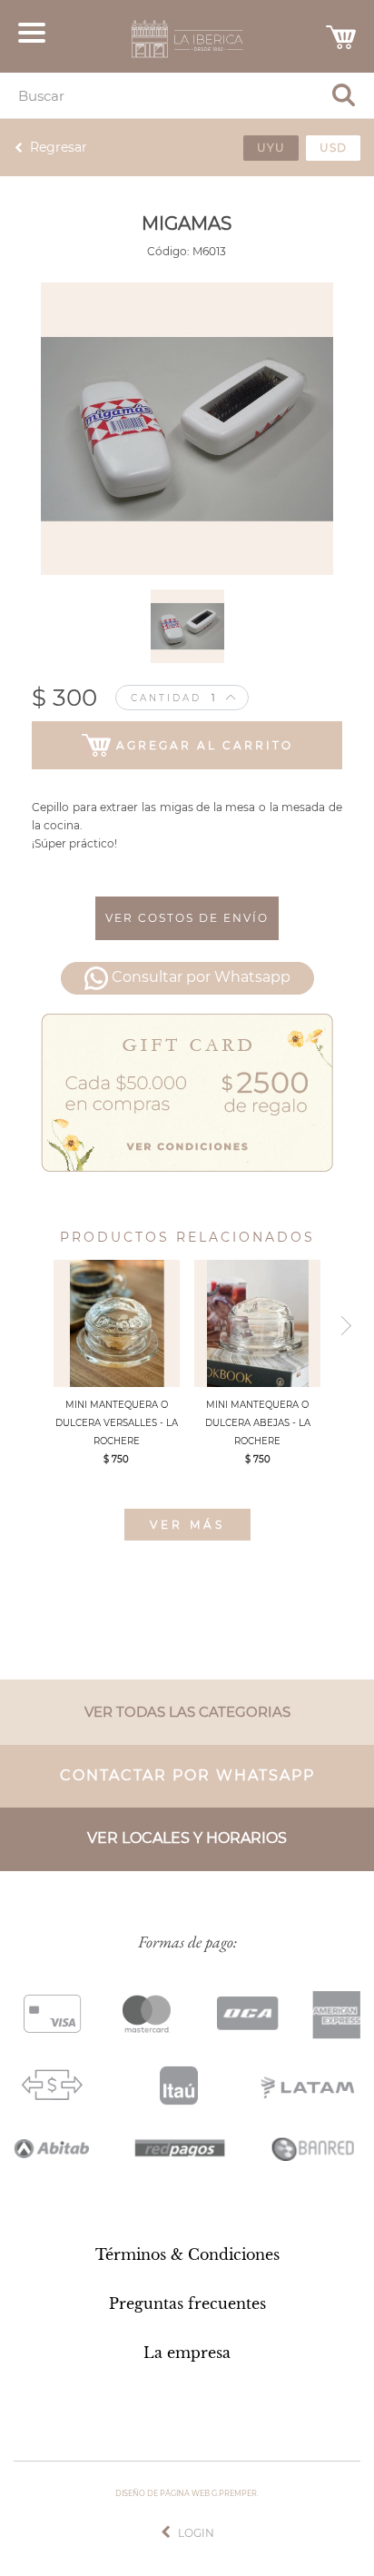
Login (196, 2533)
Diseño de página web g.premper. (187, 2493)
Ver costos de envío (187, 918)
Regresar (59, 147)
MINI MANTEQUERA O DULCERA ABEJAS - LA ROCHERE (258, 1423)
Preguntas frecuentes (187, 2304)
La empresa (187, 2353)
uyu (271, 148)
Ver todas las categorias (187, 1712)
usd (333, 148)
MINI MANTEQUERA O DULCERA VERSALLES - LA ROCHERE (117, 1423)
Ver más (187, 1525)
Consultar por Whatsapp (201, 978)
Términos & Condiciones (187, 2254)
